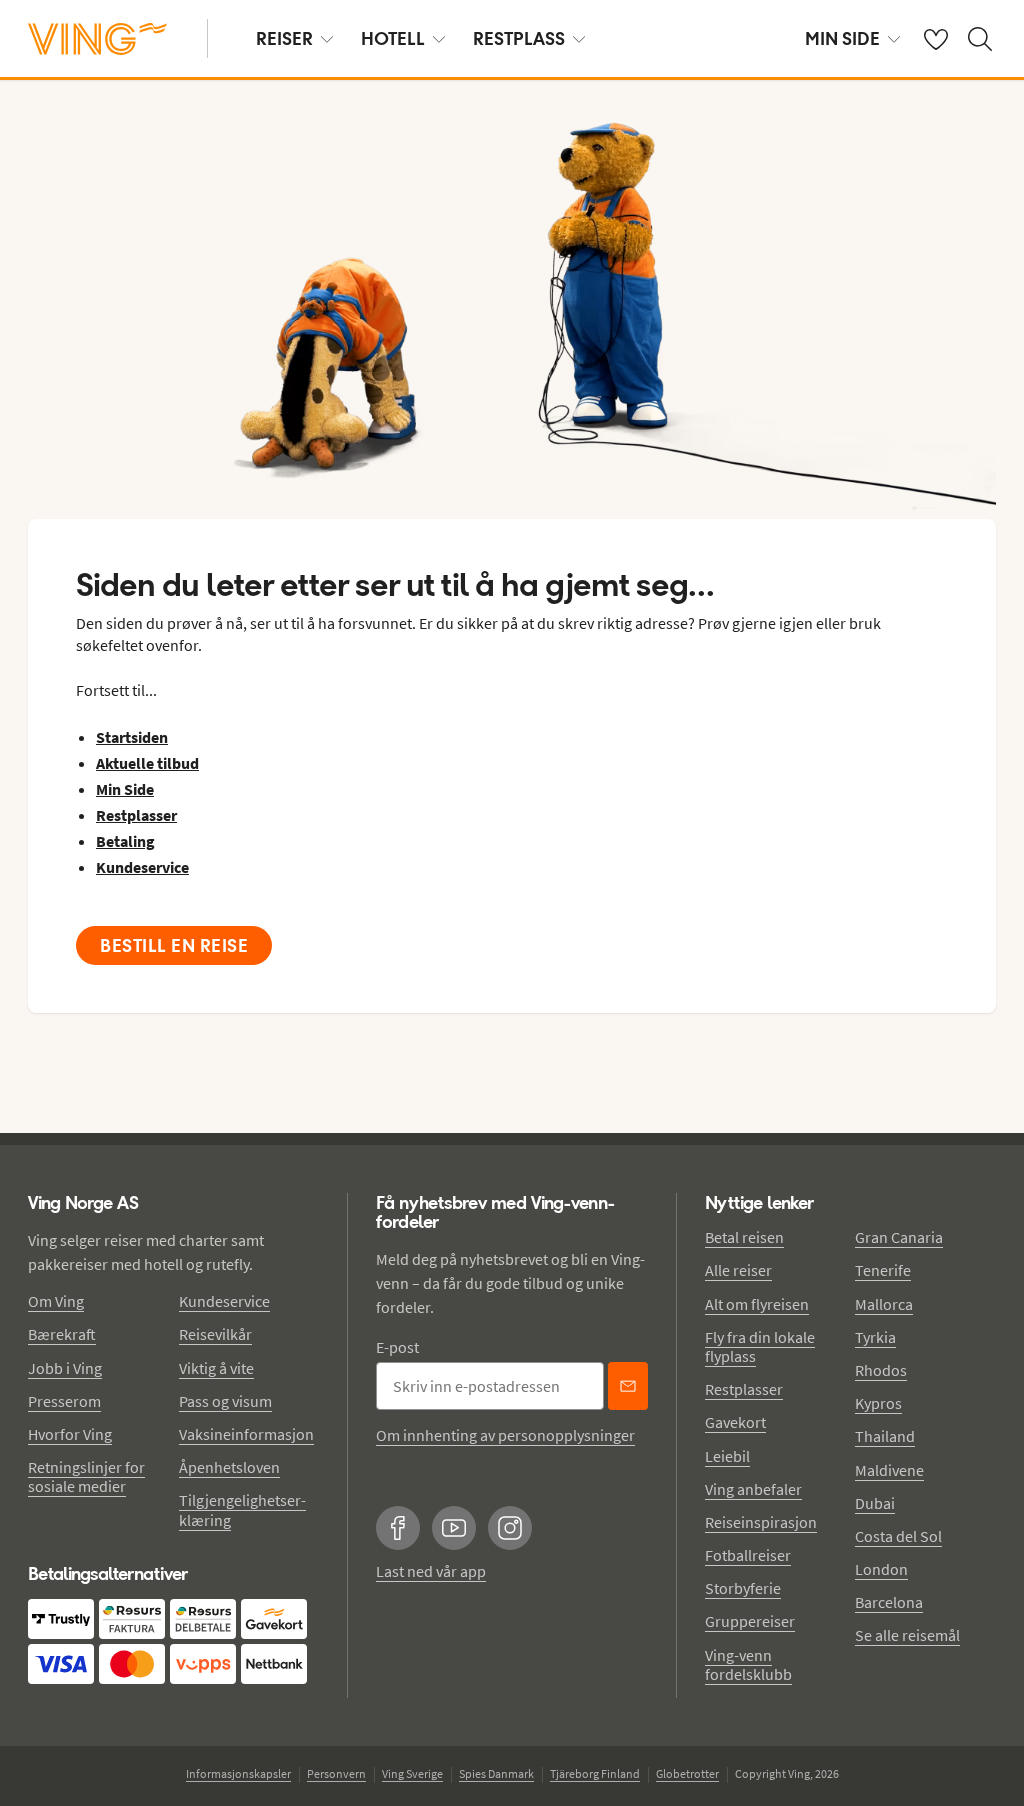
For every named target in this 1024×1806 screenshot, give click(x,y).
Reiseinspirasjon (761, 1522)
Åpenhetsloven (229, 1467)
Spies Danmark (496, 1773)
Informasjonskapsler (238, 1773)
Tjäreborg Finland (595, 1773)
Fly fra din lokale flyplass (760, 1346)
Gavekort (735, 1422)
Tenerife (883, 1270)
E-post (397, 1347)
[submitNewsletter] (628, 1386)
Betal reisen (744, 1237)
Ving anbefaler (753, 1489)
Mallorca (884, 1304)
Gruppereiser (750, 1621)
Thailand (885, 1436)
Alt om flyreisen (757, 1304)
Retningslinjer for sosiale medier (86, 1476)
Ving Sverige (412, 1773)
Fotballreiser (748, 1555)
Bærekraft (62, 1334)
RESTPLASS (519, 38)
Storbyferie (743, 1588)
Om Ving (56, 1301)
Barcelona (889, 1602)
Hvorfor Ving (70, 1434)
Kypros (878, 1403)
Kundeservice (224, 1301)
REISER (284, 38)
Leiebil (727, 1456)
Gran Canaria (899, 1237)
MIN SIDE (842, 38)
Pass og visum (225, 1401)
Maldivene (889, 1470)
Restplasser (744, 1389)
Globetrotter (687, 1773)
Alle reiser (738, 1270)
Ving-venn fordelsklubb (748, 1664)
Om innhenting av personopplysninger (505, 1435)
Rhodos (881, 1370)
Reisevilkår (215, 1334)
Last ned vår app (431, 1571)
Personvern (336, 1773)
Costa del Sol (898, 1536)
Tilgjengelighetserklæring (242, 1509)
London (881, 1569)
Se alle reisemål (907, 1635)
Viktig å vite (216, 1368)
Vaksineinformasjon (246, 1434)
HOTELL (393, 38)
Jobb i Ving (65, 1368)
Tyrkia (875, 1337)
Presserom (64, 1401)
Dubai (875, 1503)
